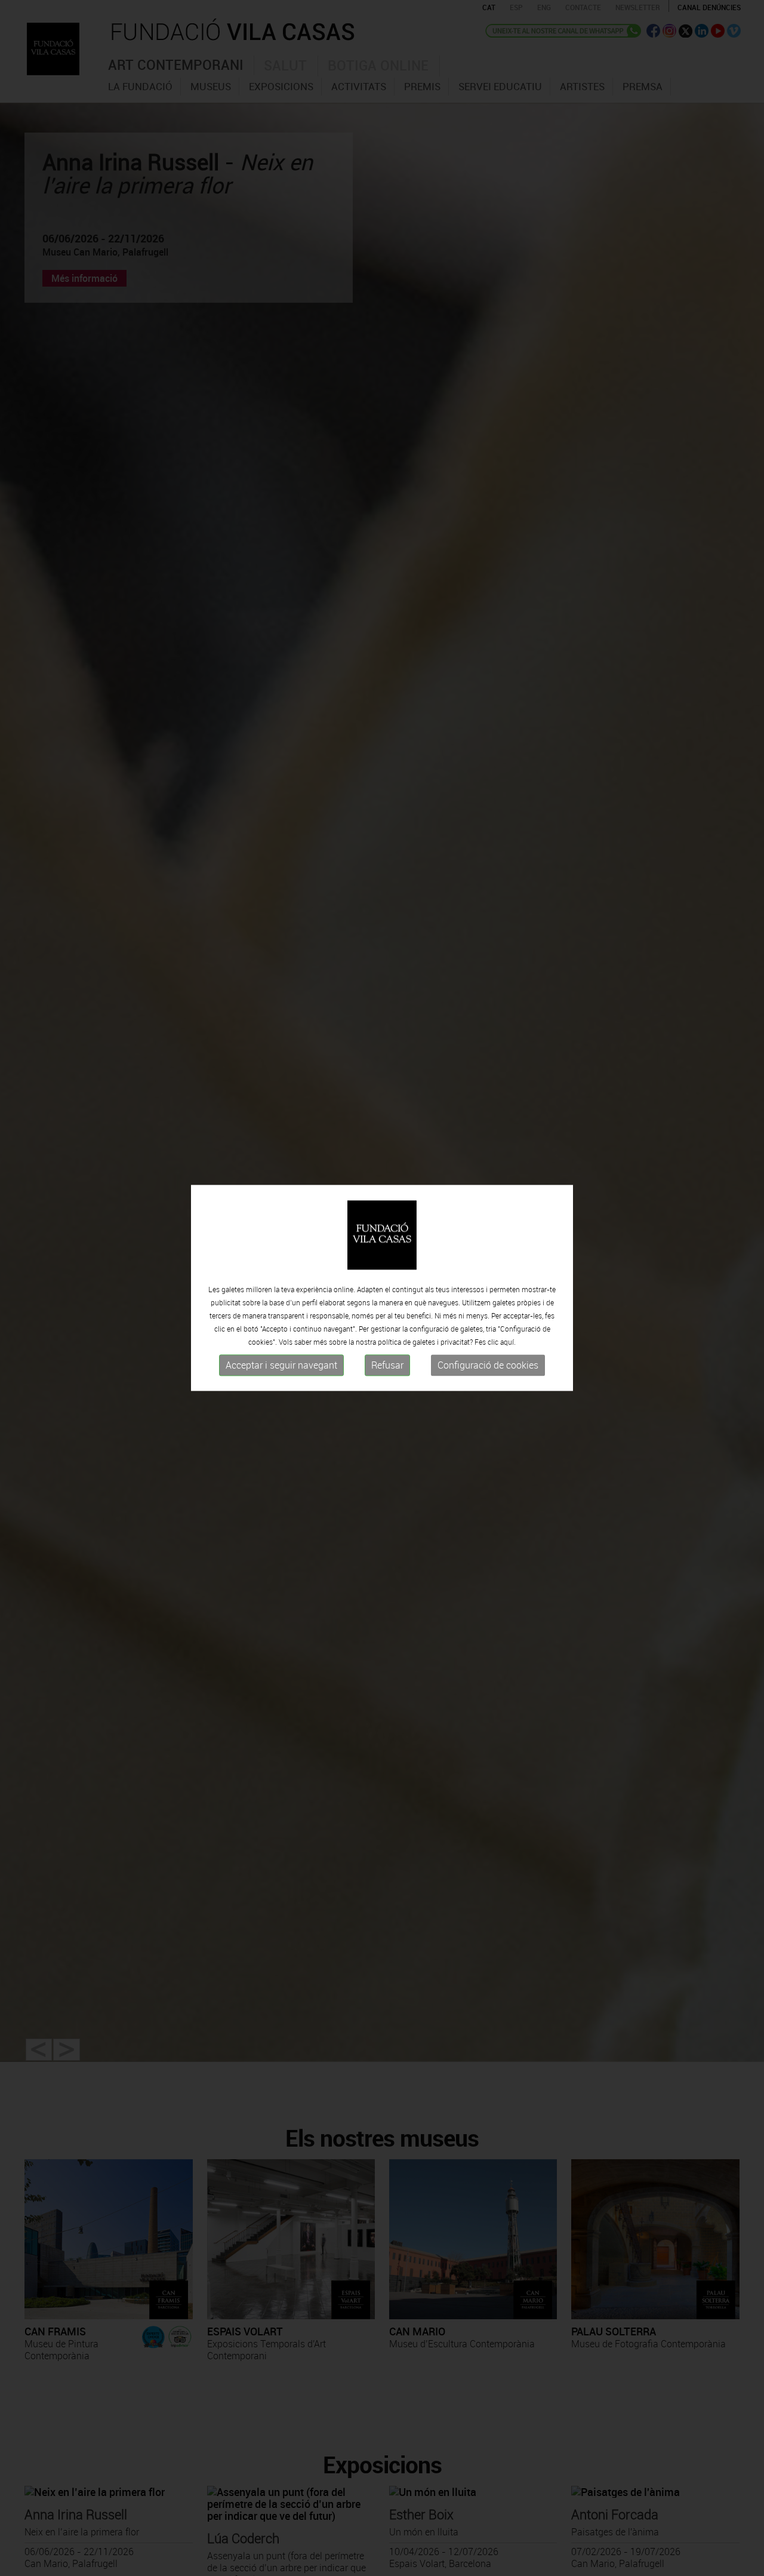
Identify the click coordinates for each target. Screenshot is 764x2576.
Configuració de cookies (488, 1365)
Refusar (387, 1365)
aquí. (508, 1342)
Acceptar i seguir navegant (281, 1365)
